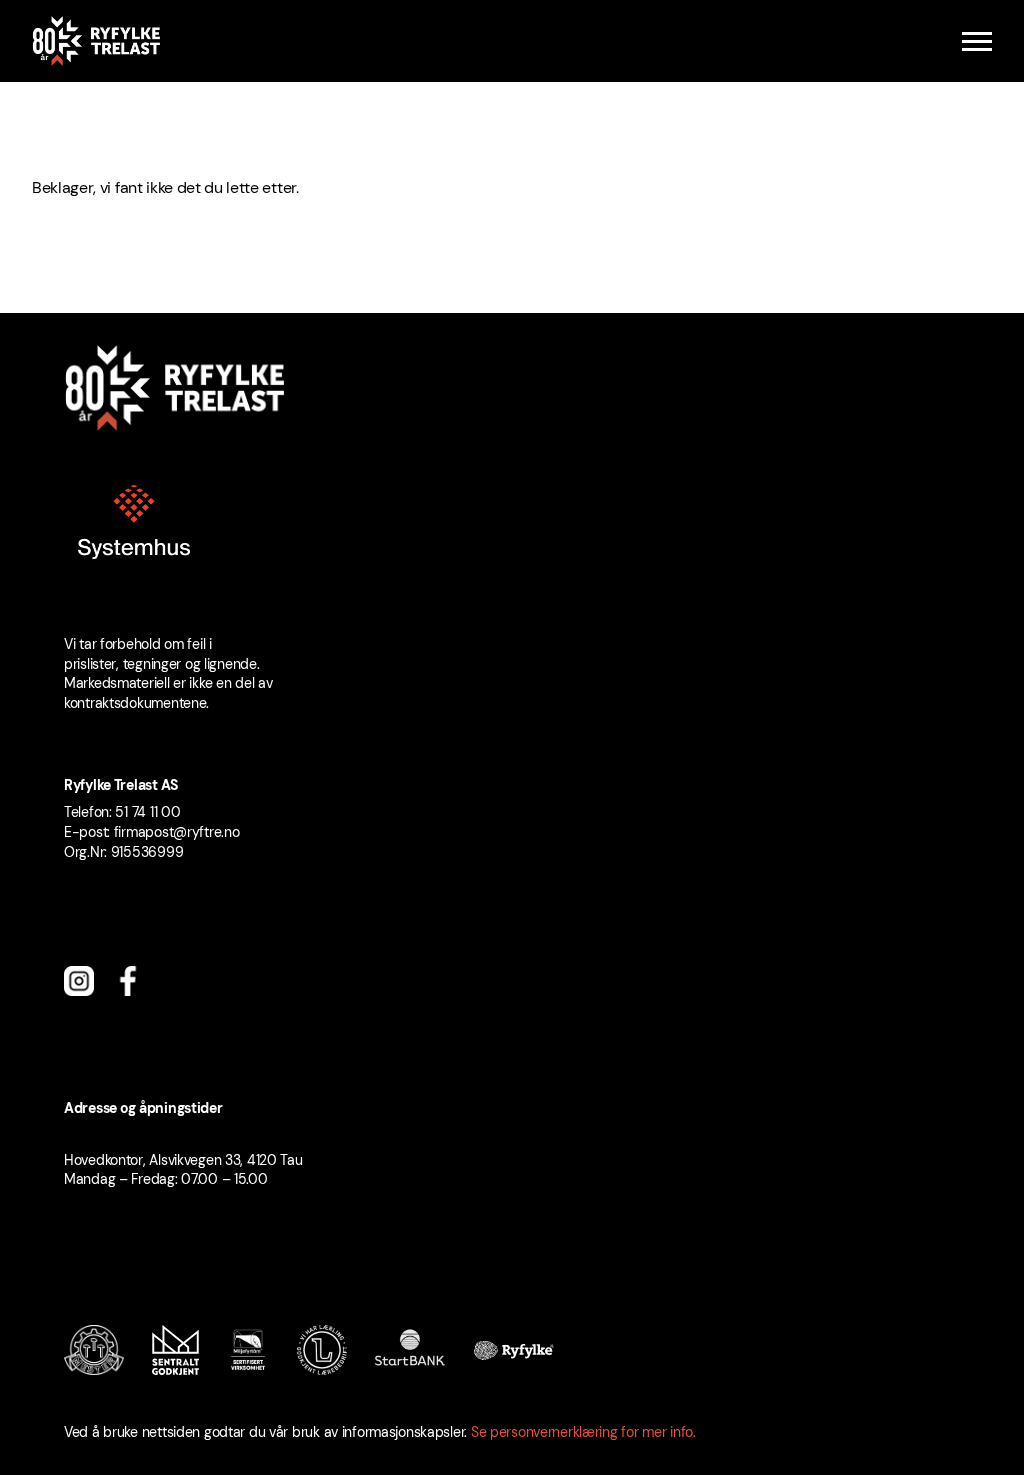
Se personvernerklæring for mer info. (583, 1432)
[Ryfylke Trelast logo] (96, 41)
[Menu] (977, 41)
